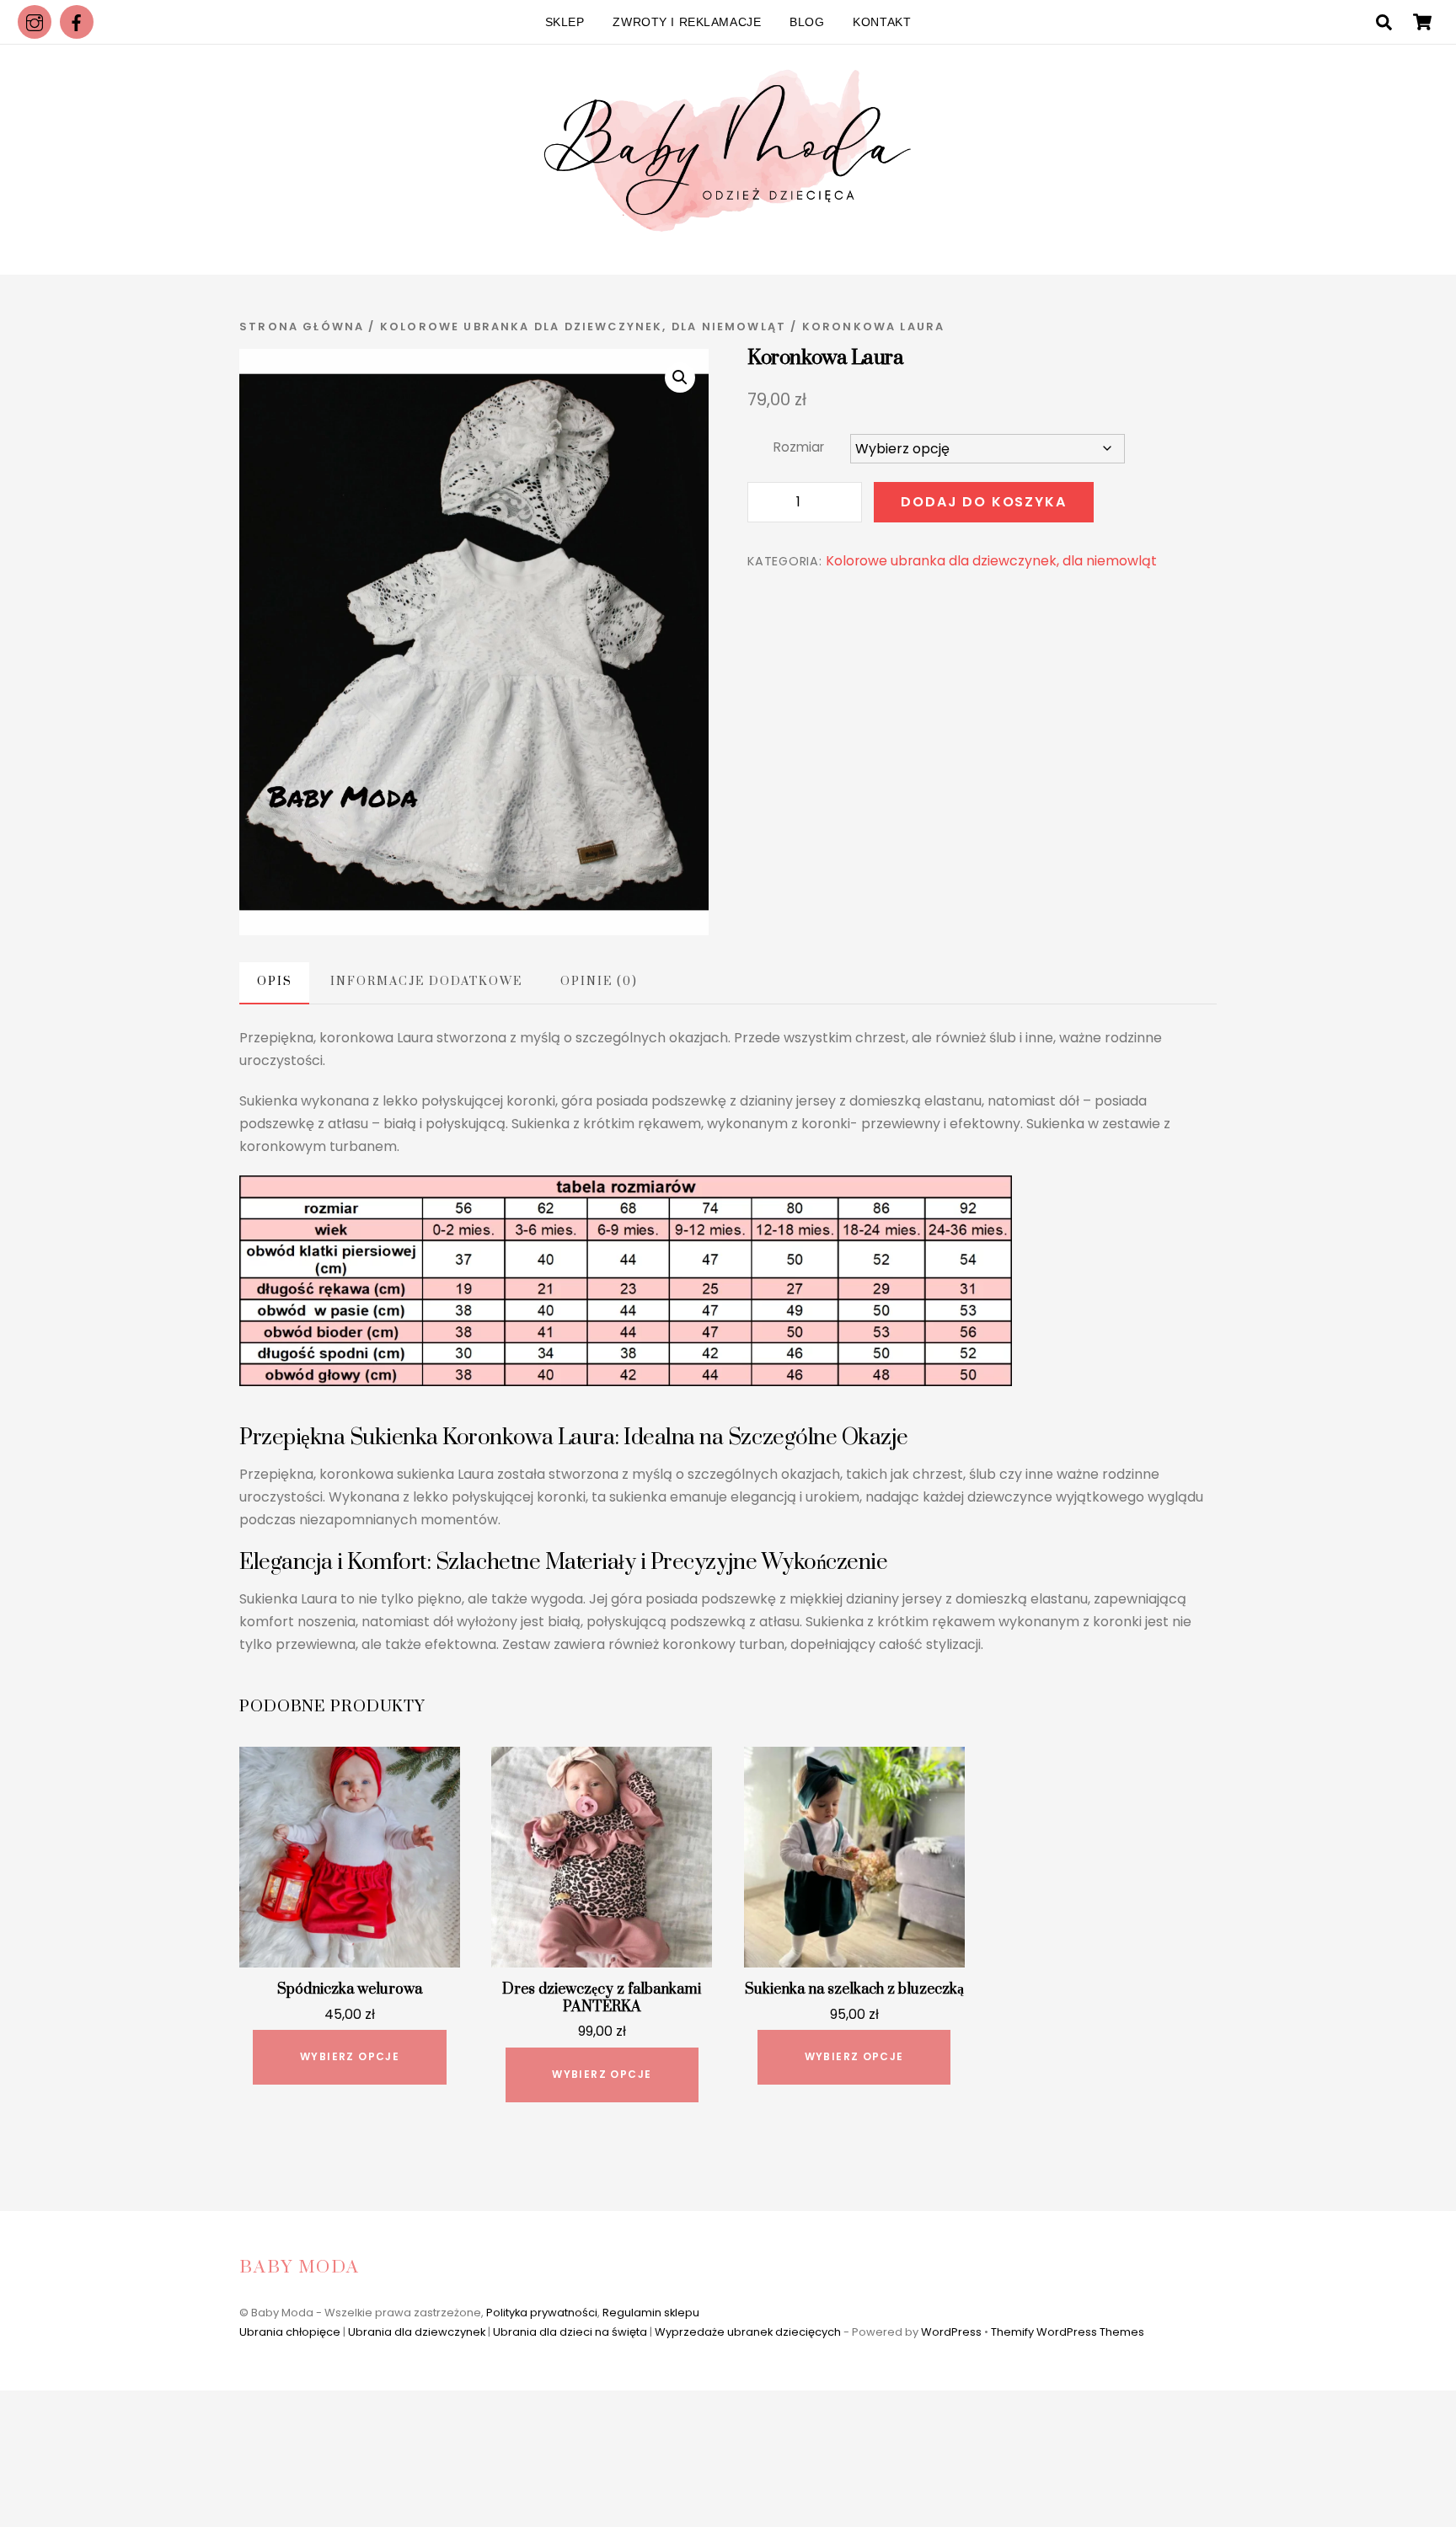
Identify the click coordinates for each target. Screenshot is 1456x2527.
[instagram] (35, 21)
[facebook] (77, 21)
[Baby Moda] (728, 219)
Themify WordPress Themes (1068, 2332)
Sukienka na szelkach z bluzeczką (854, 1990)
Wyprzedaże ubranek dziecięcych (748, 2332)
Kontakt (882, 22)
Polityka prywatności (542, 2313)
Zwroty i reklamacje (687, 22)
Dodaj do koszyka (983, 502)
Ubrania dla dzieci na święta (570, 2332)
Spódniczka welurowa (350, 1990)
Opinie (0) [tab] (599, 982)
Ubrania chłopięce (290, 2332)
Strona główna (302, 327)
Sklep (565, 22)
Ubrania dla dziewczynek (417, 2332)
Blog (807, 22)
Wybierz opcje (350, 2056)
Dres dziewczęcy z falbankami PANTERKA (602, 1999)
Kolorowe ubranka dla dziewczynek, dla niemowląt (583, 327)
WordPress (951, 2332)
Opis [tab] (275, 982)
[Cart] (1422, 22)
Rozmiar (799, 447)
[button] (680, 377)
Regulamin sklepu (651, 2313)
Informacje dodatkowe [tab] (426, 982)
